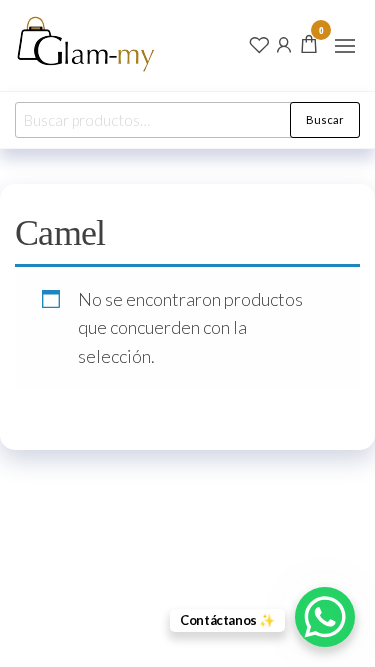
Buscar (325, 119)
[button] (345, 46)
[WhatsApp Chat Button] (325, 617)
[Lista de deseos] (259, 43)
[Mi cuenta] (284, 43)
